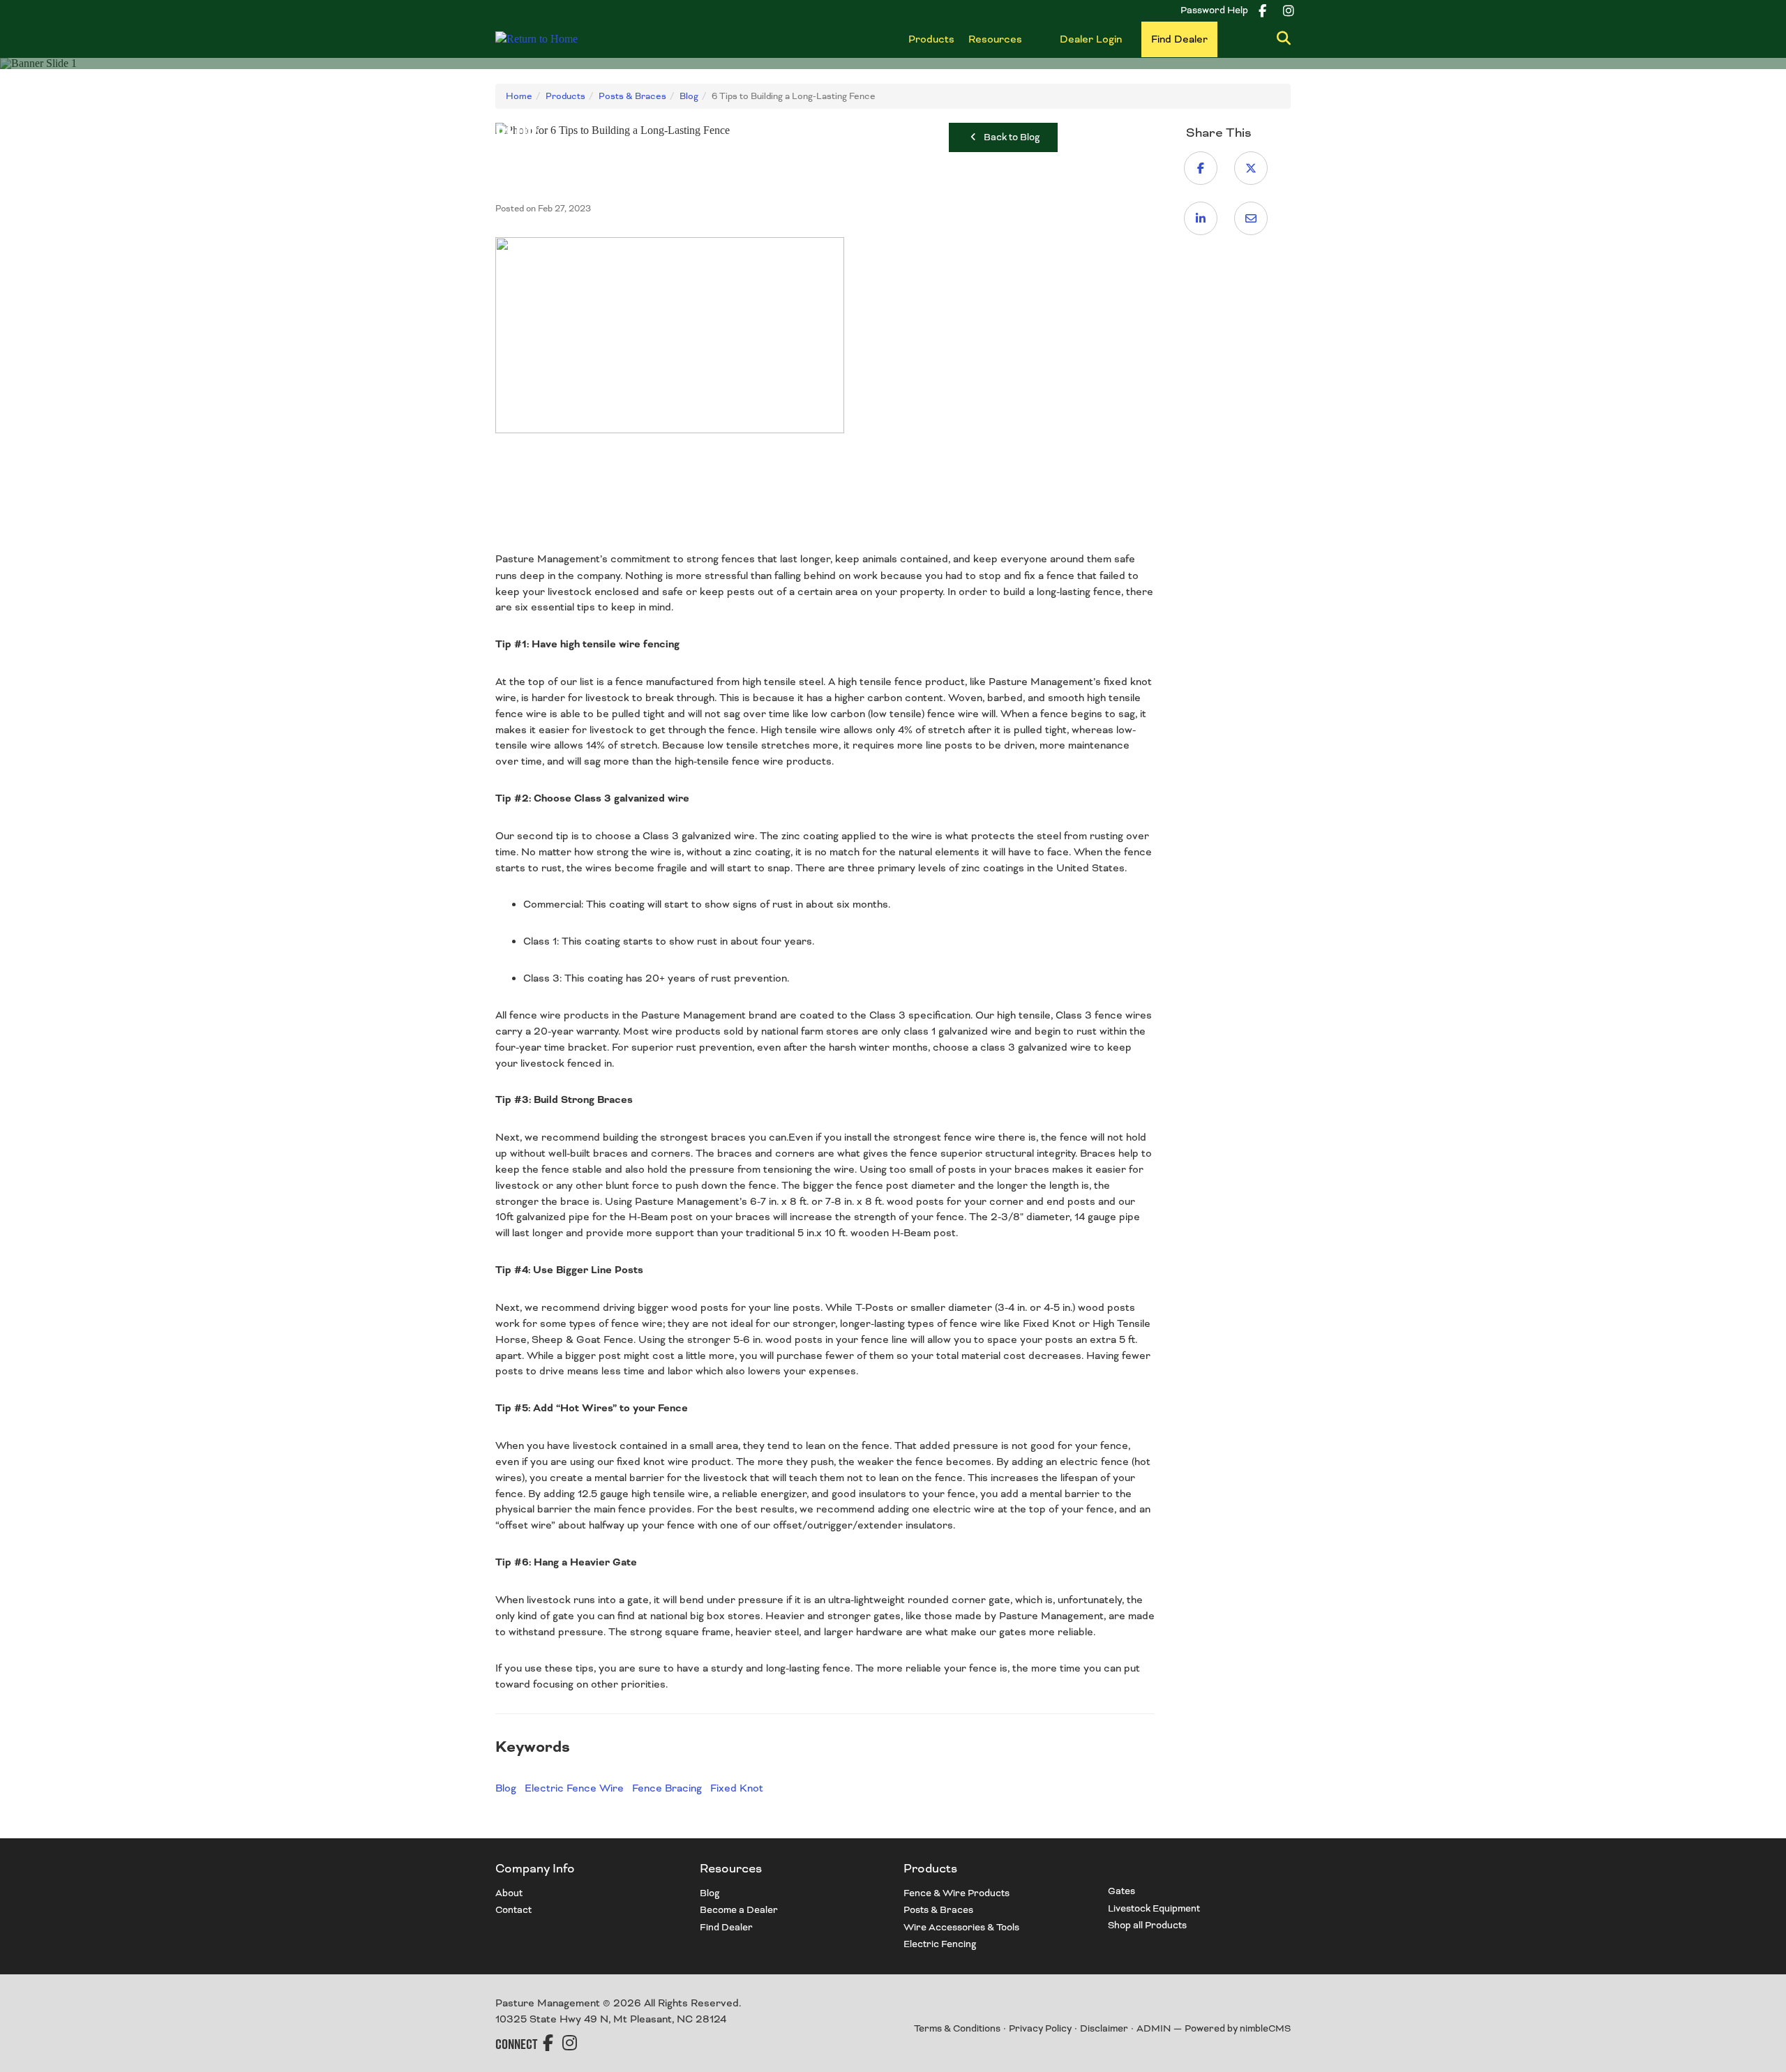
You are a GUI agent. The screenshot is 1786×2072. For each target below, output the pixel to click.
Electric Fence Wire (574, 1788)
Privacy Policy (1040, 2028)
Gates (1121, 1891)
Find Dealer (1179, 39)
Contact (513, 1910)
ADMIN (1154, 2028)
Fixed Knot (737, 1788)
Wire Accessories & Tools (961, 1927)
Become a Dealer (739, 1910)
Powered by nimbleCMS (1238, 2028)
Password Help (1214, 10)
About (509, 1893)
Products (931, 39)
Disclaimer (1104, 2028)
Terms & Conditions (957, 2028)
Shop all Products (1147, 1925)
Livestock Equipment (1154, 1908)
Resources (995, 39)
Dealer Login (1091, 39)
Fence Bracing (667, 1788)
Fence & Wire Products (956, 1893)
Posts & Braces (938, 1910)
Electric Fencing (940, 1944)
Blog (506, 1788)
